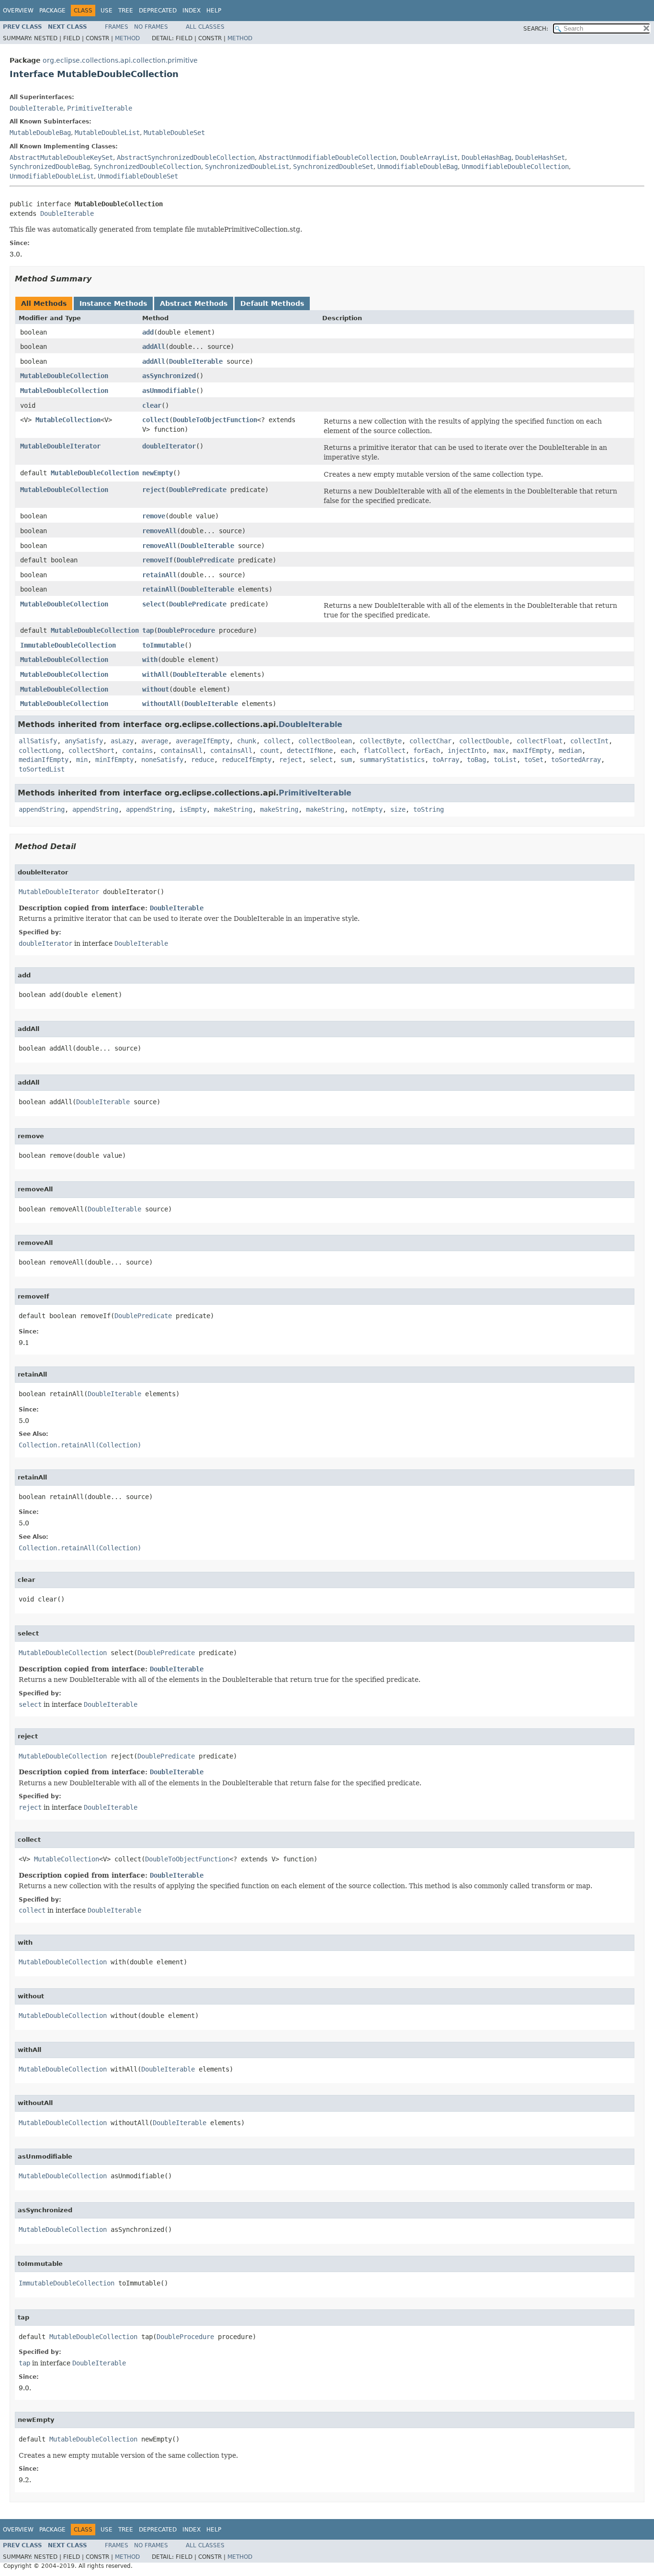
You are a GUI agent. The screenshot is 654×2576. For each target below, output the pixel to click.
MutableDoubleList (107, 133)
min (82, 760)
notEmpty (367, 809)
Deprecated (158, 11)
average (155, 741)
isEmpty (193, 809)
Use (107, 11)
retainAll (159, 575)
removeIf (158, 560)
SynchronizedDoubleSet (333, 167)
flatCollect (384, 750)
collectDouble (484, 741)
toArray (446, 760)
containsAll (181, 750)
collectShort (91, 750)
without (156, 689)
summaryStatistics (392, 760)
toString (428, 809)
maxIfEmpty (532, 750)
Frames (117, 27)
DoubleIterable (36, 108)
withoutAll (161, 704)
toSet (534, 760)
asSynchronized (169, 376)
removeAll (159, 531)
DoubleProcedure (186, 630)
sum (346, 760)
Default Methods (272, 303)
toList (505, 760)
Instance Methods (113, 303)
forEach (427, 750)
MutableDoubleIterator (60, 446)
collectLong (40, 750)
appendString (42, 809)
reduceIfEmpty (247, 760)
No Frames (151, 27)
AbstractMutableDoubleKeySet (61, 157)
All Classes (205, 27)
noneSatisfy (162, 760)
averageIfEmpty (203, 741)
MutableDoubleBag (40, 133)
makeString (233, 809)
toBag (476, 760)
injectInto (467, 750)
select (154, 604)
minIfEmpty (114, 760)
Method (127, 38)
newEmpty (158, 473)
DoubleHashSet (540, 157)
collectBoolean (325, 741)
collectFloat (540, 741)
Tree (126, 11)
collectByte (381, 741)
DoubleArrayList (429, 157)
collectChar (430, 741)
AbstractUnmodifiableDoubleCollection (327, 157)
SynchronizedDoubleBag (50, 167)
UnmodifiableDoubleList (52, 176)
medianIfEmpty (44, 760)
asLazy (122, 741)
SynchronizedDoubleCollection (147, 167)
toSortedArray (576, 760)
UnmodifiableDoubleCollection (515, 167)
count (270, 750)
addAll (154, 347)
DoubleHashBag (486, 157)
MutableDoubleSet (174, 133)
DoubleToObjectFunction (215, 420)
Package (52, 11)
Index (192, 11)
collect (156, 420)
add (148, 332)
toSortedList (42, 769)
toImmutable (163, 645)
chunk (247, 741)
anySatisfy (84, 741)
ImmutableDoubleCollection (68, 645)
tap (148, 630)
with (150, 660)
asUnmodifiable (169, 391)
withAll (156, 674)
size (398, 809)
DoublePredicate (198, 490)
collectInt (589, 741)
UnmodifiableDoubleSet (138, 176)
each (348, 750)
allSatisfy (38, 741)
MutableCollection (68, 420)
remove (154, 516)
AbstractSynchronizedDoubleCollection (186, 157)
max (499, 750)
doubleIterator (169, 446)
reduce (203, 760)
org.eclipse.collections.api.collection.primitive (120, 60)
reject (154, 490)
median (570, 750)
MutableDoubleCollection (64, 376)
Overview (18, 11)
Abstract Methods (194, 303)
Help (214, 11)
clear (152, 405)
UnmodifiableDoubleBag (417, 167)
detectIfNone (310, 750)
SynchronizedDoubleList (247, 167)
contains (137, 750)
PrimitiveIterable (100, 108)
